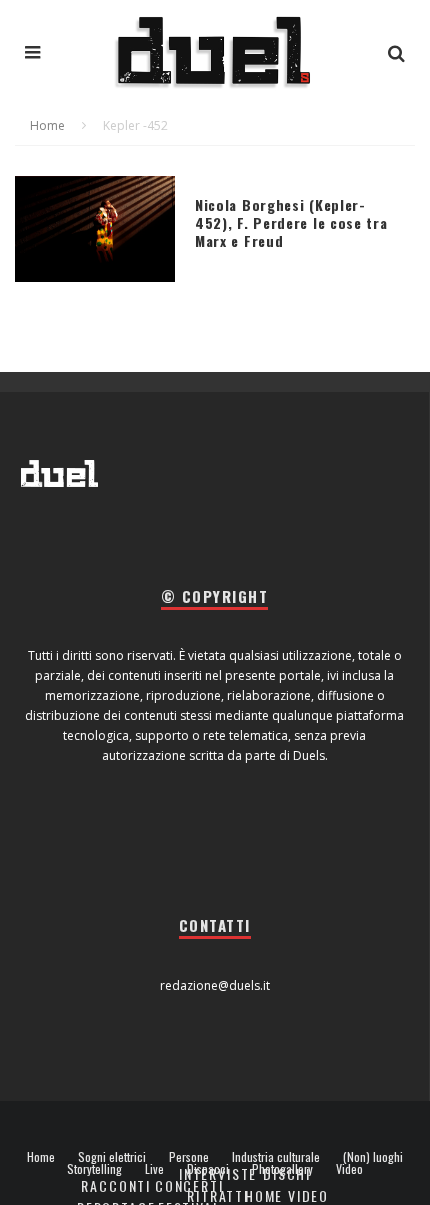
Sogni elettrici (112, 1157)
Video (349, 1169)
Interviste (218, 1173)
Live (154, 1169)
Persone (189, 1157)
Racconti (116, 1185)
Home (41, 1157)
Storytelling (94, 1169)
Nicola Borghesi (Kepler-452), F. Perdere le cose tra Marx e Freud (291, 222)
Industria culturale (276, 1157)
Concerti (189, 1185)
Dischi (287, 1173)
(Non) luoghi (373, 1157)
